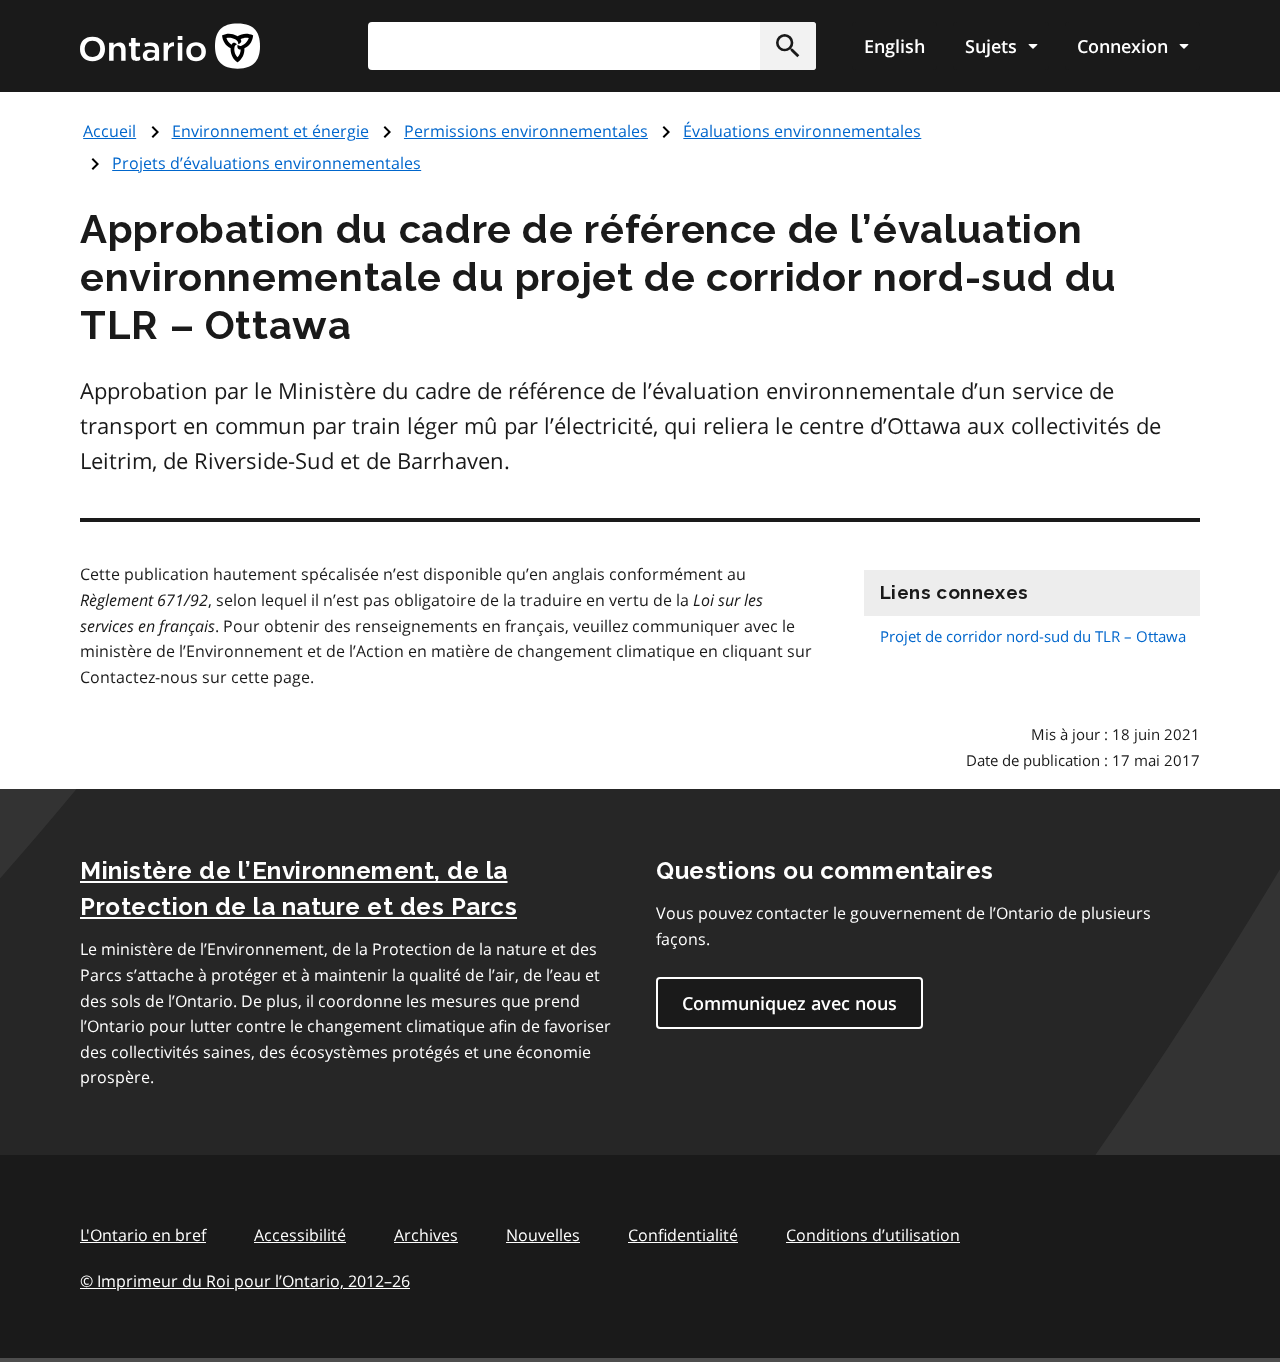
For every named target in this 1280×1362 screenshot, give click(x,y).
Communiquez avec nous (789, 1003)
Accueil (109, 131)
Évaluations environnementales (802, 131)
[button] (788, 46)
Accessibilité (300, 1235)
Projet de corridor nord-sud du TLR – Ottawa (1033, 636)
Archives (426, 1235)
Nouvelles (543, 1235)
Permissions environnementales (526, 131)
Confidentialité (683, 1235)
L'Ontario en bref (143, 1235)
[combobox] (592, 46)
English (894, 46)
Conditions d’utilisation (873, 1235)
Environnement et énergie (270, 131)
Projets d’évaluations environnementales (266, 163)
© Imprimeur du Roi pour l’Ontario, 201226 (245, 1281)
